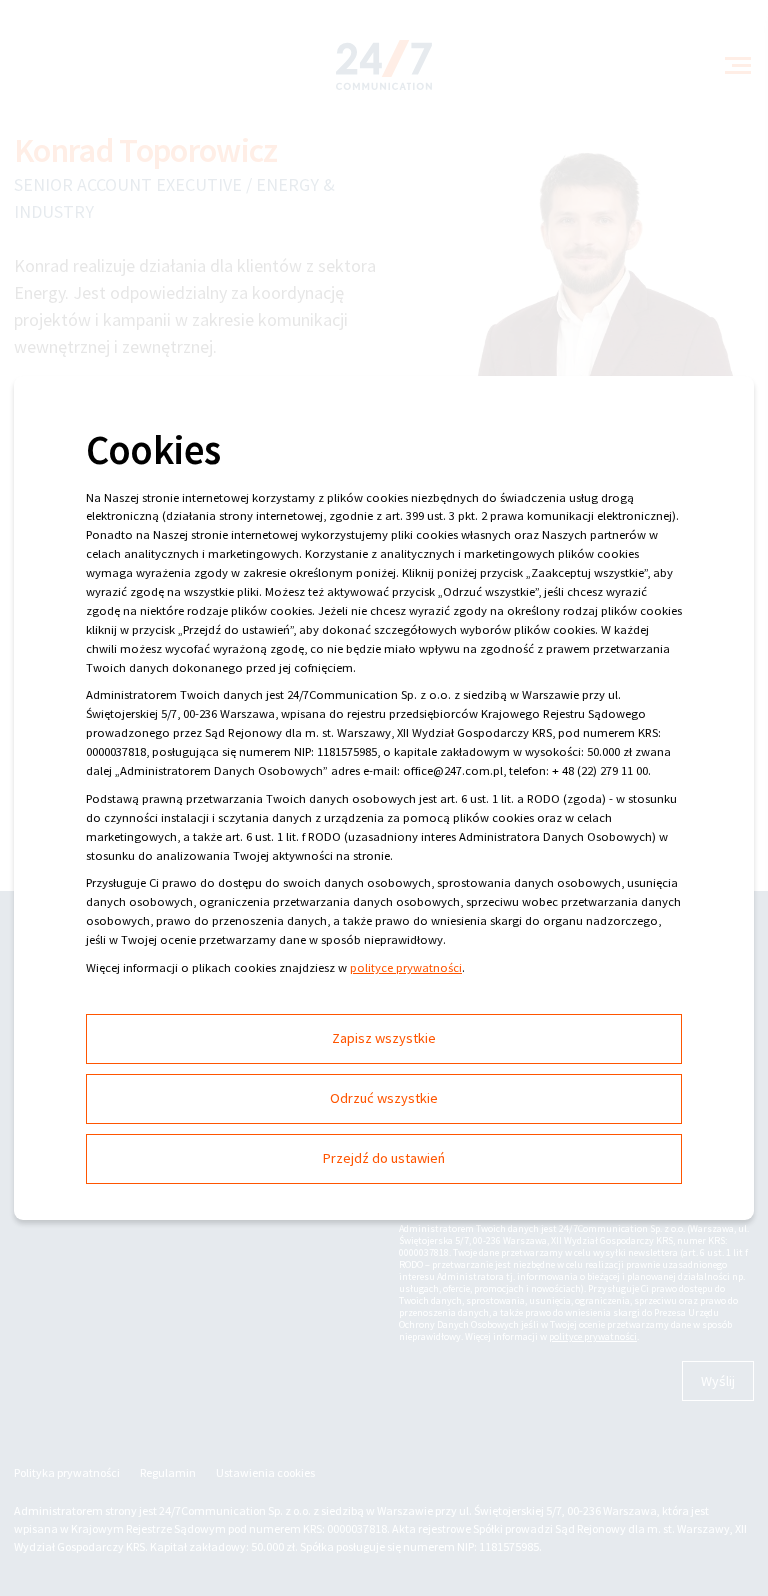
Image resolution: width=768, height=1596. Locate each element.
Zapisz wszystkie (384, 1038)
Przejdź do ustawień (384, 1158)
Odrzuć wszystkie (384, 1098)
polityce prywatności (406, 967)
